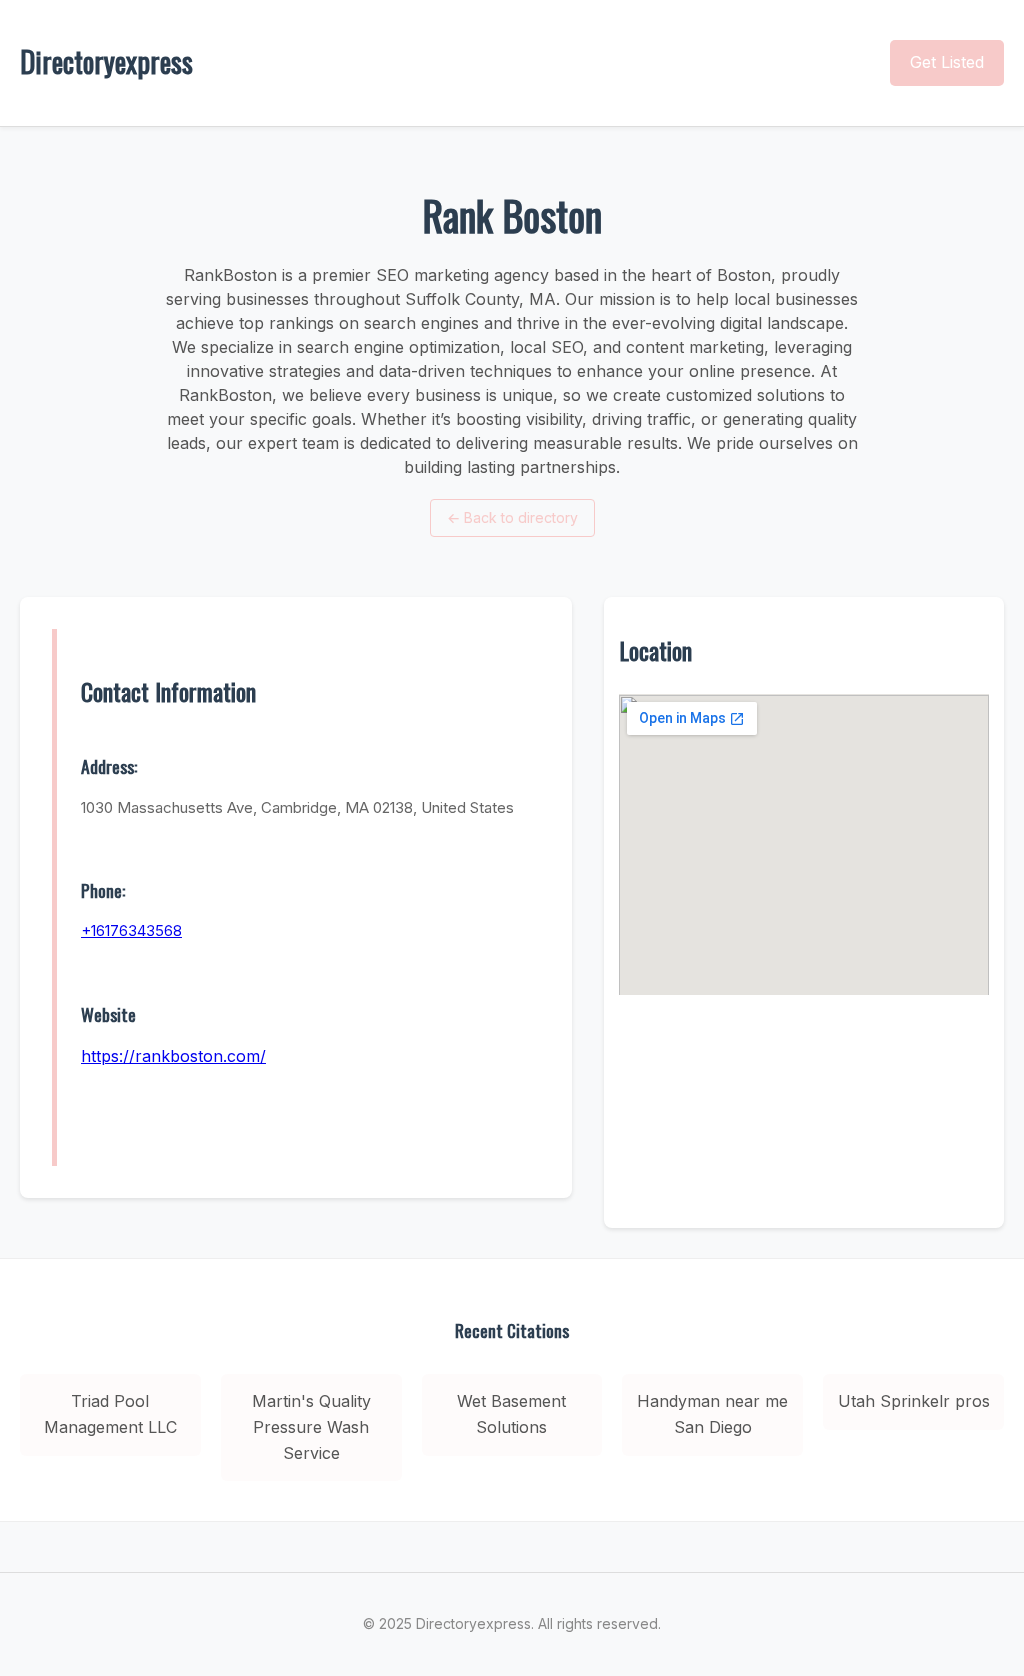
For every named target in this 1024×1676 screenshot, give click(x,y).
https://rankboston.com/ (173, 1056)
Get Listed (947, 62)
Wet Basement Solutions (511, 1414)
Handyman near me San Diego (712, 1414)
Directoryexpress (106, 61)
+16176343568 (131, 930)
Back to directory (512, 517)
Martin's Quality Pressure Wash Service (311, 1426)
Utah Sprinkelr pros (914, 1401)
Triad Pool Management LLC (110, 1414)
